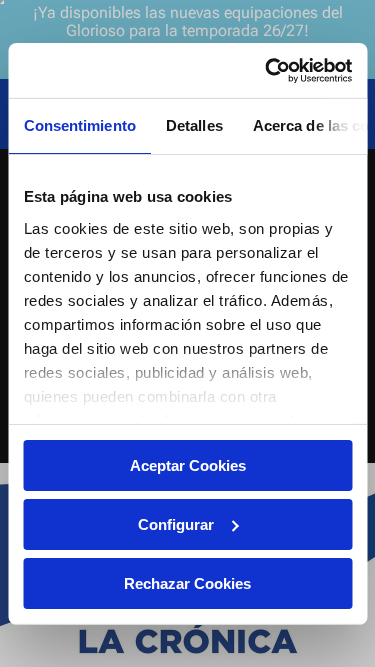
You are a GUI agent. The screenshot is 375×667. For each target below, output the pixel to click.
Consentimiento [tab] (79, 125)
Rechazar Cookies (187, 582)
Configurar (176, 524)
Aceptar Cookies (188, 465)
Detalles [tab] (193, 125)
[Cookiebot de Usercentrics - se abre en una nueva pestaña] (267, 70)
